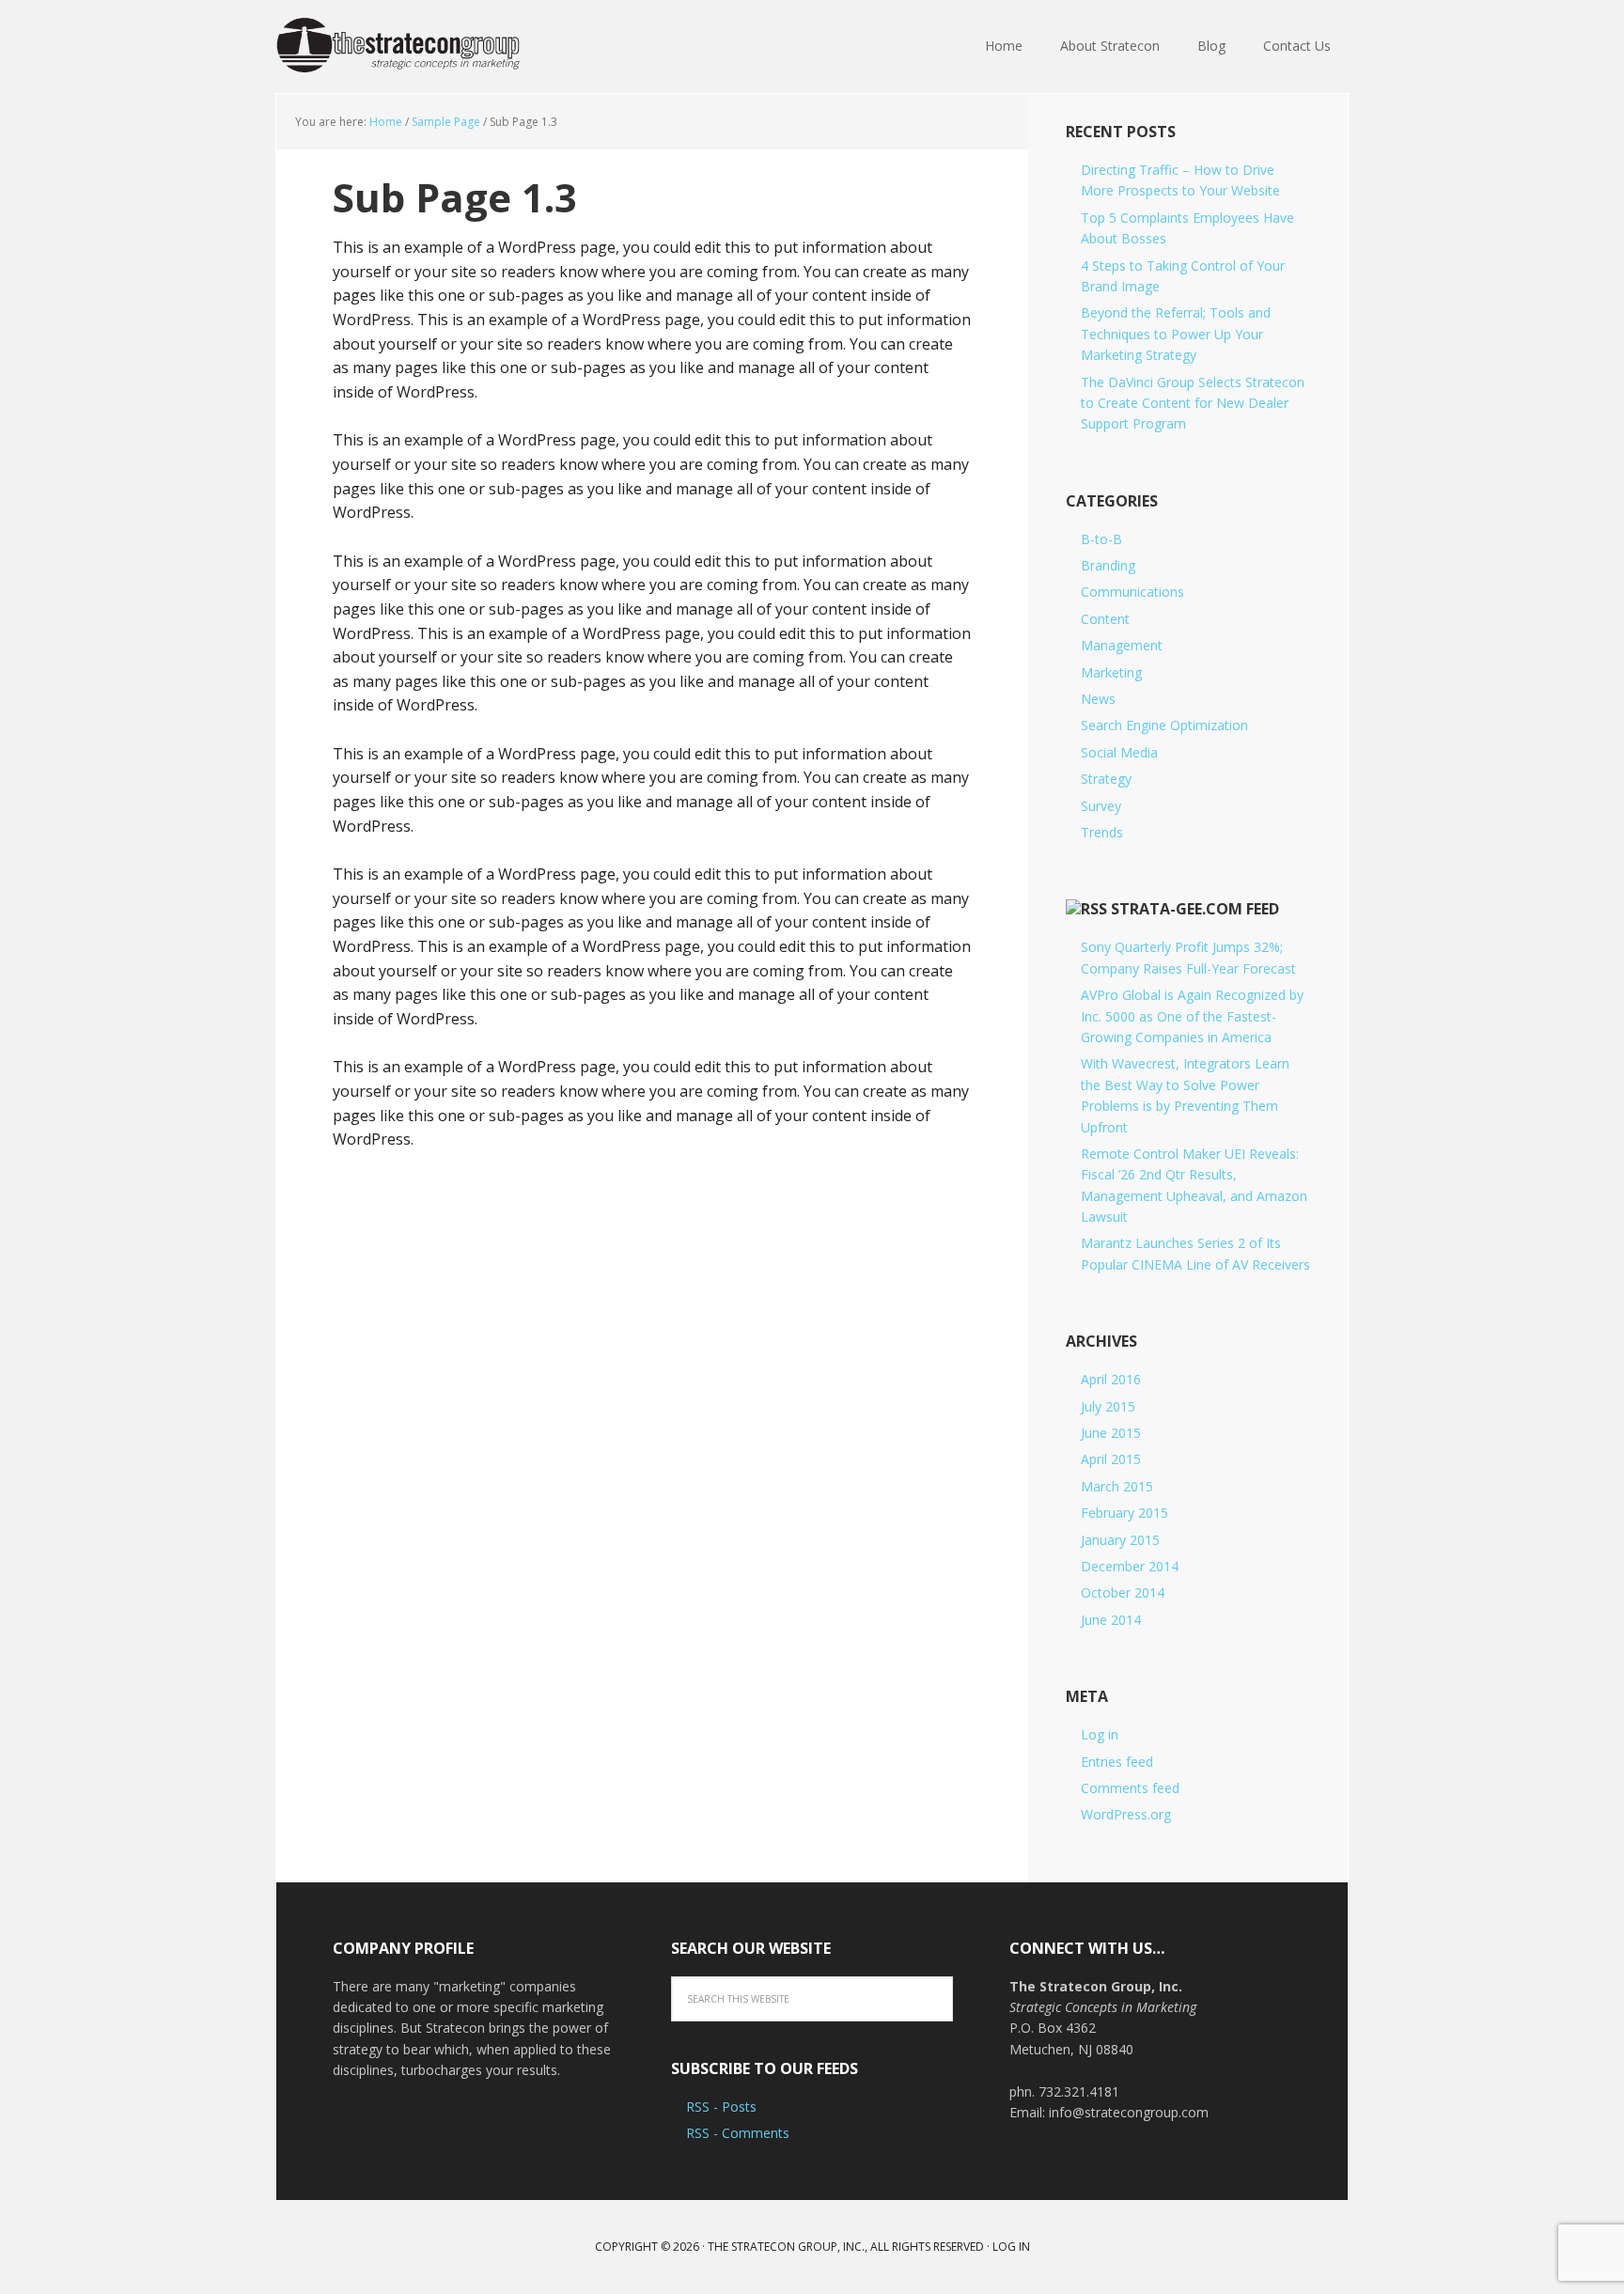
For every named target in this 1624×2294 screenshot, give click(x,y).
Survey (1101, 806)
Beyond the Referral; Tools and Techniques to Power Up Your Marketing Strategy (1176, 334)
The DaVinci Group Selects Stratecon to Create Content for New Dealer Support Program (1193, 403)
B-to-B (1101, 539)
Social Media (1119, 752)
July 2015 (1108, 1406)
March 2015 (1117, 1486)
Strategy (1106, 779)
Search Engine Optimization (1164, 725)
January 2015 (1120, 1540)
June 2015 (1111, 1433)
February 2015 (1124, 1513)
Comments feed (1130, 1788)
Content (1105, 619)
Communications (1132, 592)
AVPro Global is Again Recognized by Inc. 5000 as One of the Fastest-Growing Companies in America (1192, 1016)
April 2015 (1111, 1459)
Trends (1102, 832)
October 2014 (1123, 1592)
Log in (1100, 1734)
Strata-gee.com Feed (1195, 909)
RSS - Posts (721, 2107)
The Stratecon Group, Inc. (398, 47)
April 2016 (1111, 1379)
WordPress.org (1126, 1814)
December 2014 (1130, 1566)
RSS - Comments (738, 2133)
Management (1122, 645)
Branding (1108, 565)
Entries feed (1117, 1762)
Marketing (1111, 672)
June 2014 (1111, 1620)
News (1098, 699)
